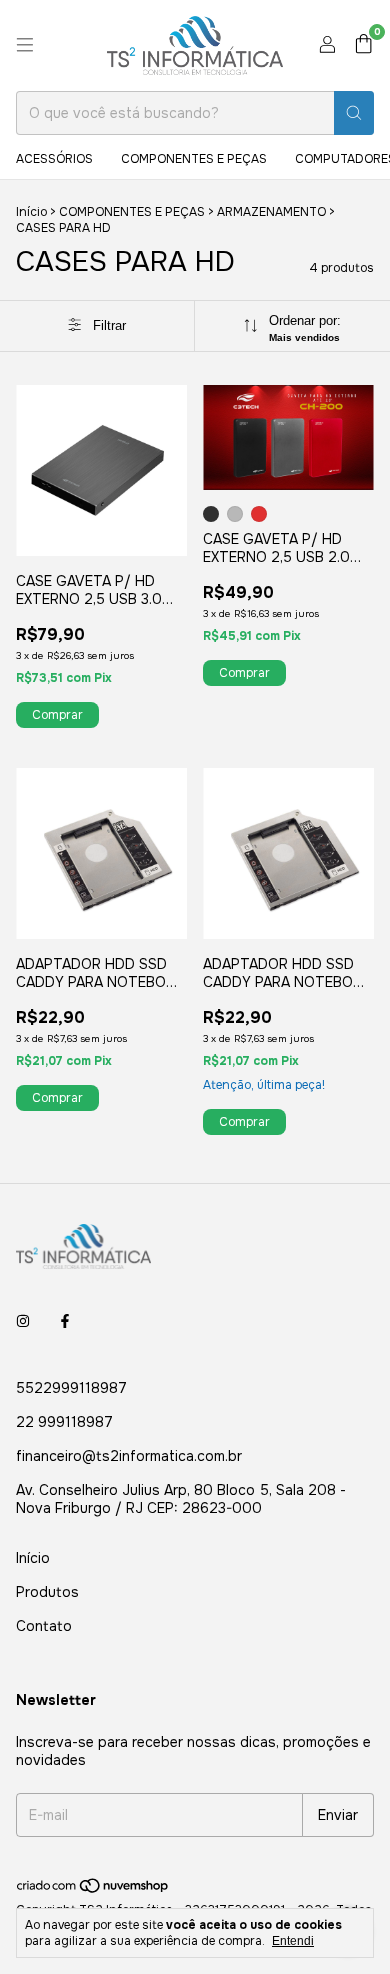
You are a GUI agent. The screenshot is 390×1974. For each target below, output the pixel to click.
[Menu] (25, 45)
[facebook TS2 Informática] (65, 1322)
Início (31, 212)
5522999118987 (71, 1388)
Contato (44, 1626)
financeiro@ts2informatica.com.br (129, 1456)
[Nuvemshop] (93, 1890)
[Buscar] (354, 113)
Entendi (293, 1941)
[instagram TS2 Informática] (23, 1322)
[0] (363, 45)
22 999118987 (64, 1422)
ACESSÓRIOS (54, 159)
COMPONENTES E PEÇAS (194, 159)
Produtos (47, 1592)
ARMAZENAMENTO (271, 212)
